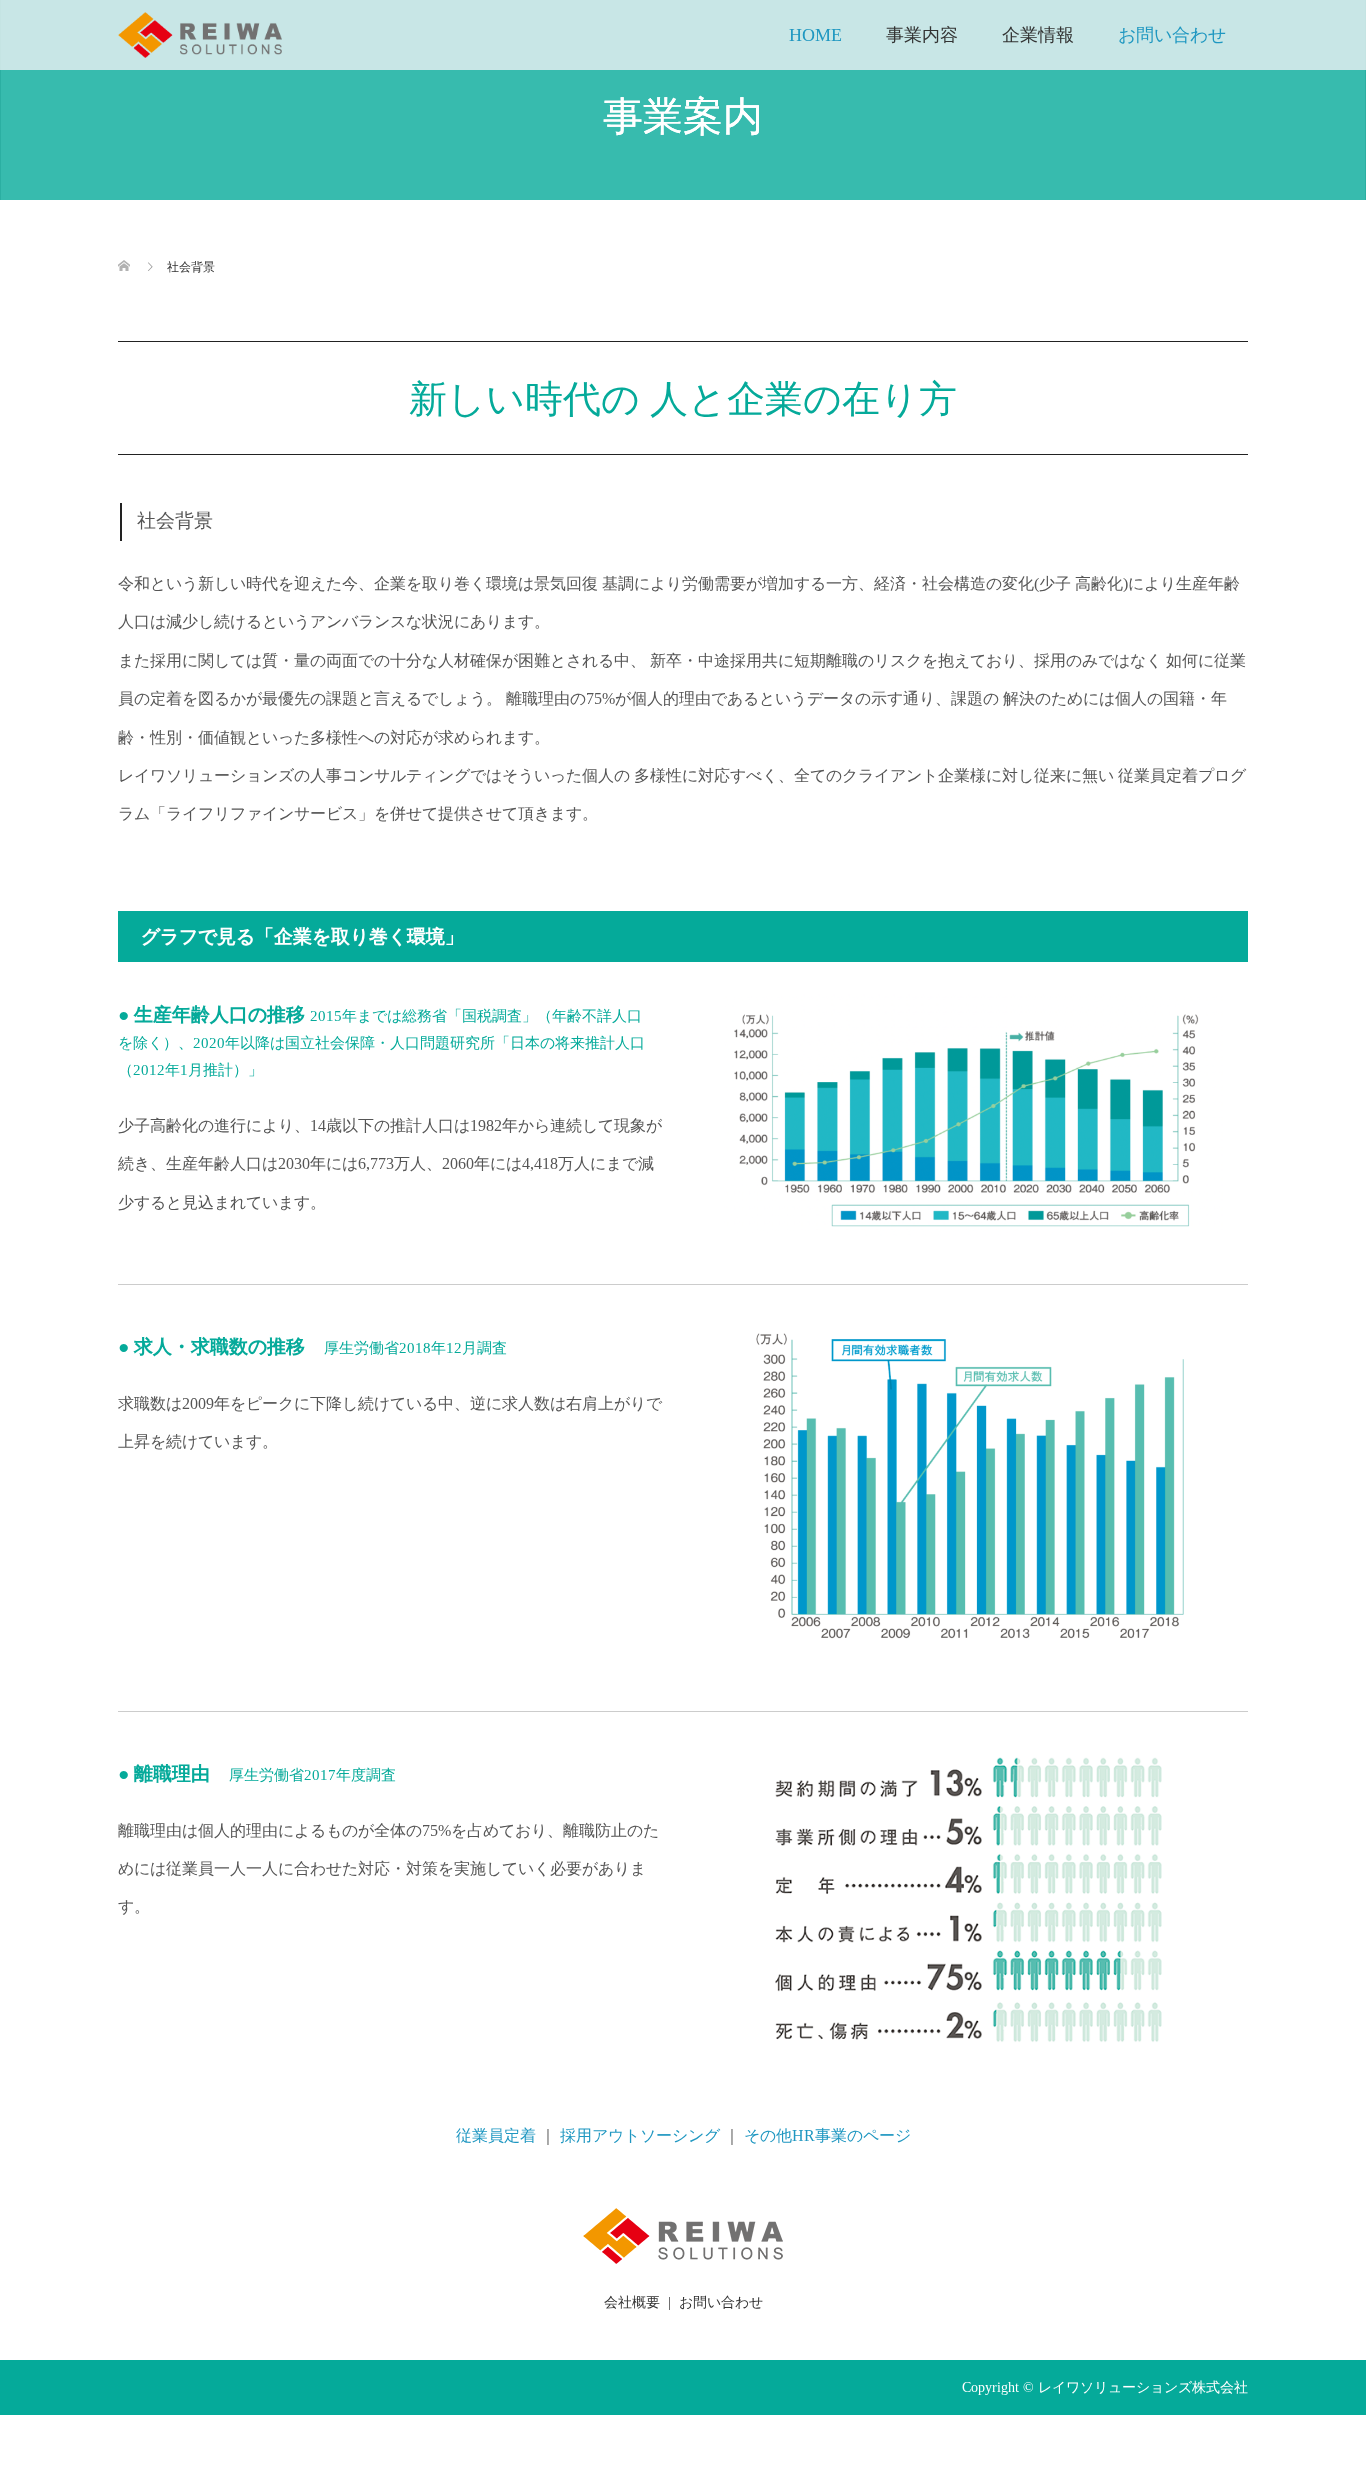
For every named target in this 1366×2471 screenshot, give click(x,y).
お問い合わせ (1172, 35)
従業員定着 (496, 2135)
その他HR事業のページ (827, 2135)
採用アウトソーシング (640, 2135)
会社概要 (632, 2302)
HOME (815, 35)
